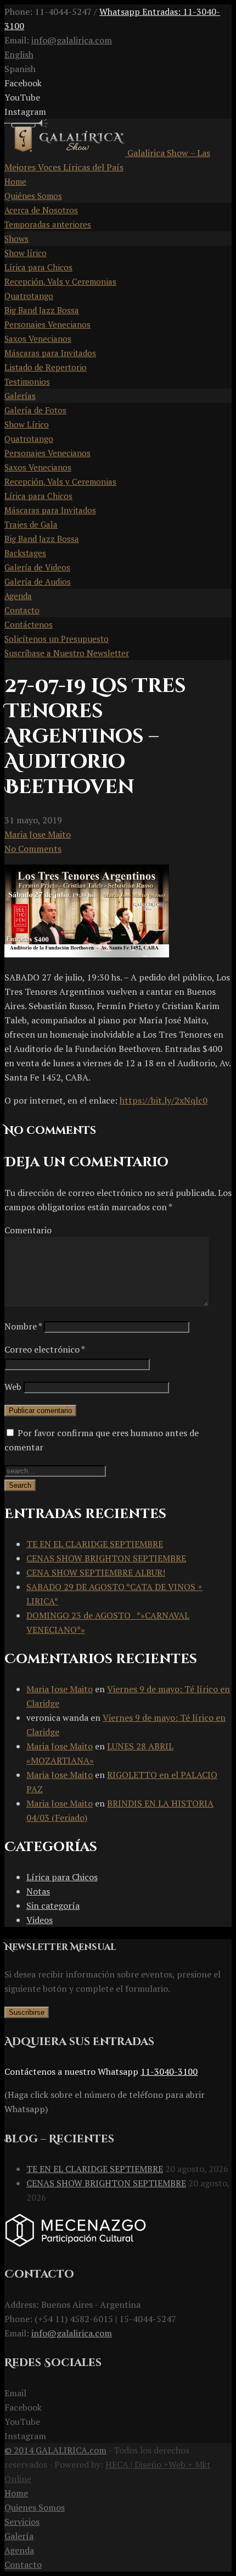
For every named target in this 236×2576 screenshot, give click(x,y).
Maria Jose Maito (38, 834)
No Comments (33, 849)
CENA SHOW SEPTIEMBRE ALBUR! (96, 1572)
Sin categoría (53, 1905)
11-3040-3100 (169, 2071)
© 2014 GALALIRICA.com (55, 2450)
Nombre (23, 1326)
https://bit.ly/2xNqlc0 (164, 1100)
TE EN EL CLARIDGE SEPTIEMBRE (95, 1544)
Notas (38, 1891)
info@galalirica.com (72, 40)
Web (13, 1387)
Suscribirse (27, 2012)
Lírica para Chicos (62, 1877)
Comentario (28, 1230)
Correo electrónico (44, 1349)
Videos (40, 1920)
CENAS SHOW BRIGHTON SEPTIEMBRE (106, 1558)
